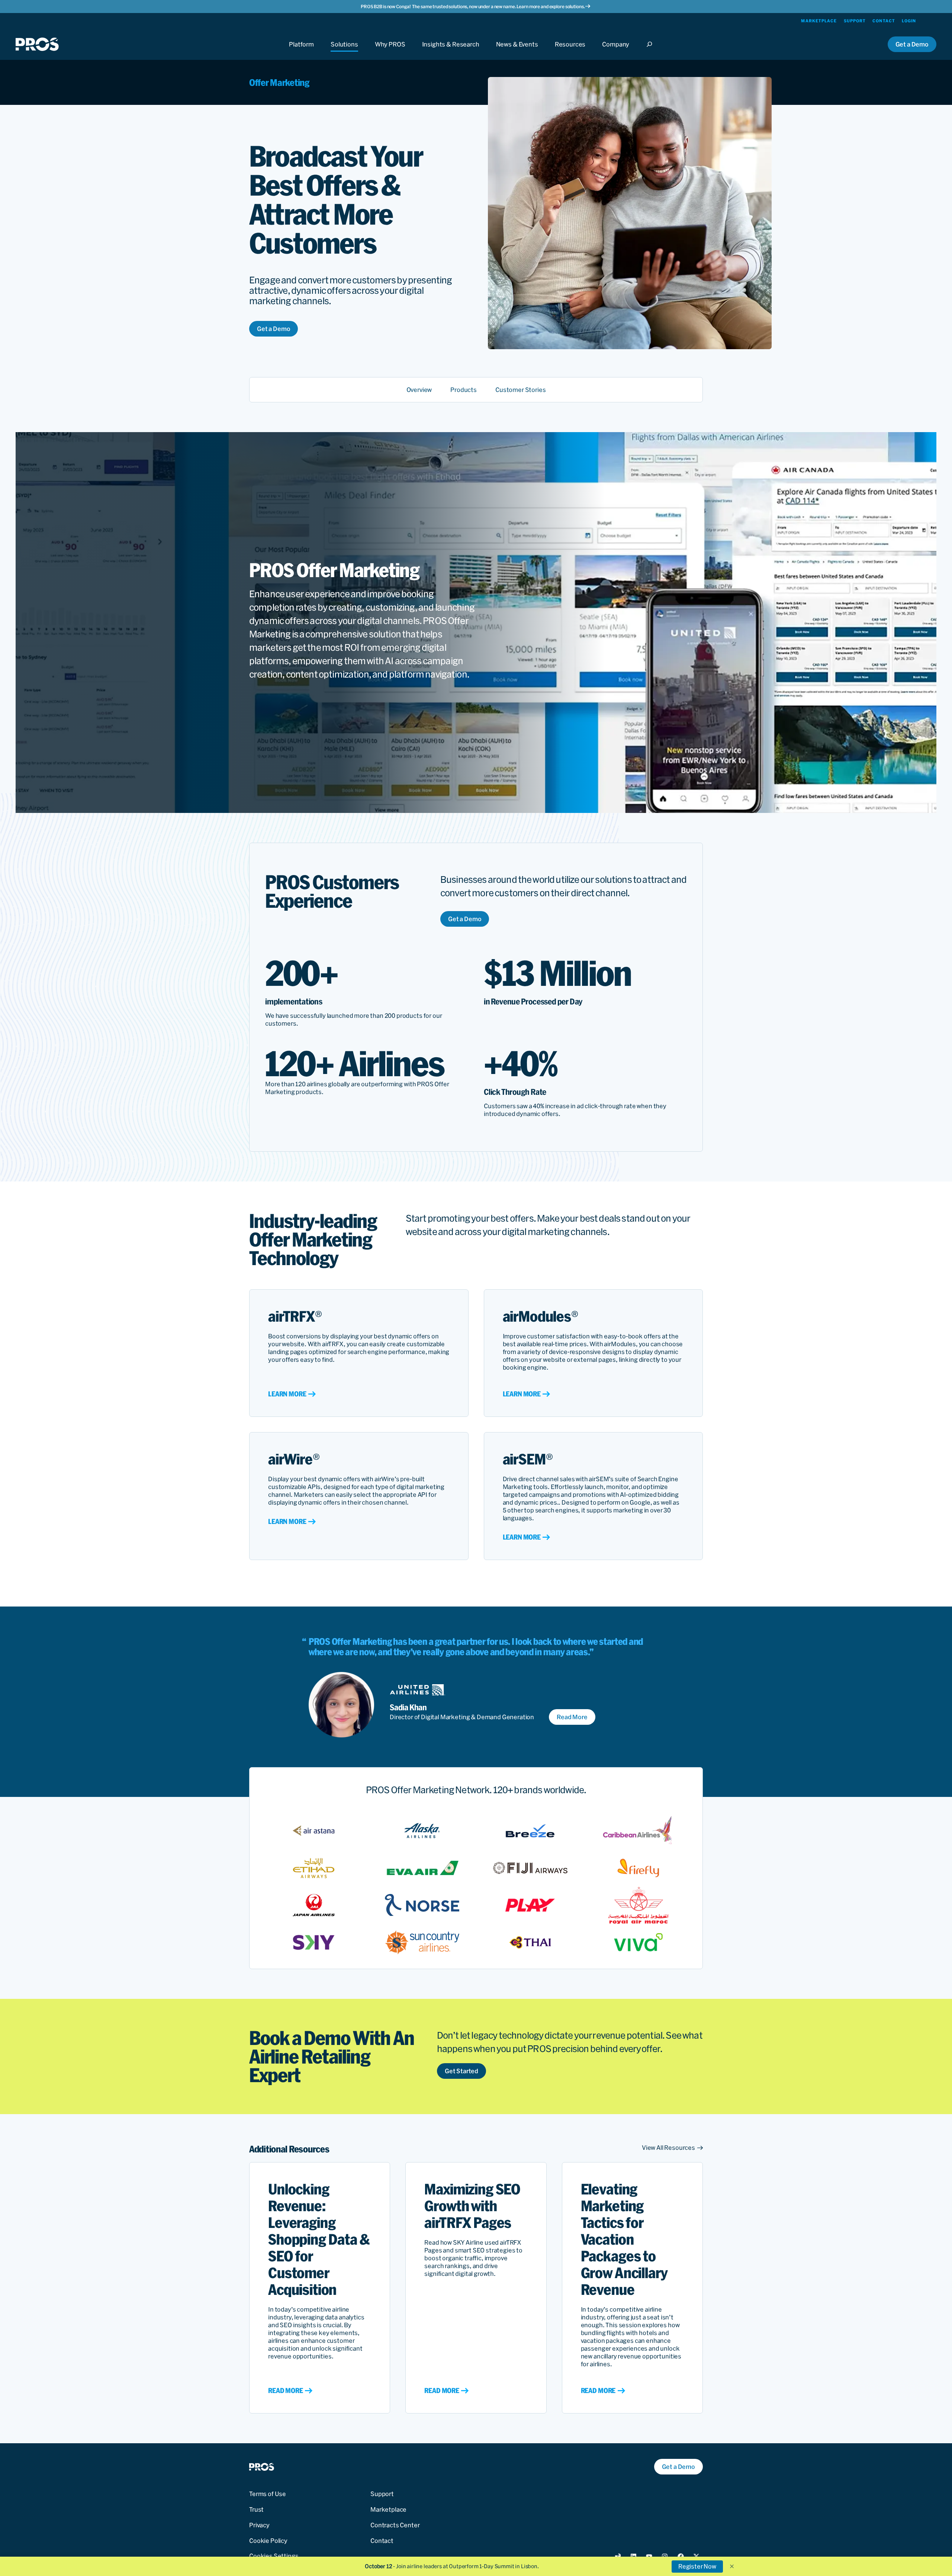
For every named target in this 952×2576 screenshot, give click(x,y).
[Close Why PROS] (390, 51)
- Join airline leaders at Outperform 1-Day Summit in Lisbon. (452, 2566)
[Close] (652, 51)
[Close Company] (616, 51)
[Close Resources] (570, 51)
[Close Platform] (301, 51)
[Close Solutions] (344, 51)
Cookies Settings (274, 2556)
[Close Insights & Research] (451, 51)
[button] (732, 2566)
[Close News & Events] (517, 51)
